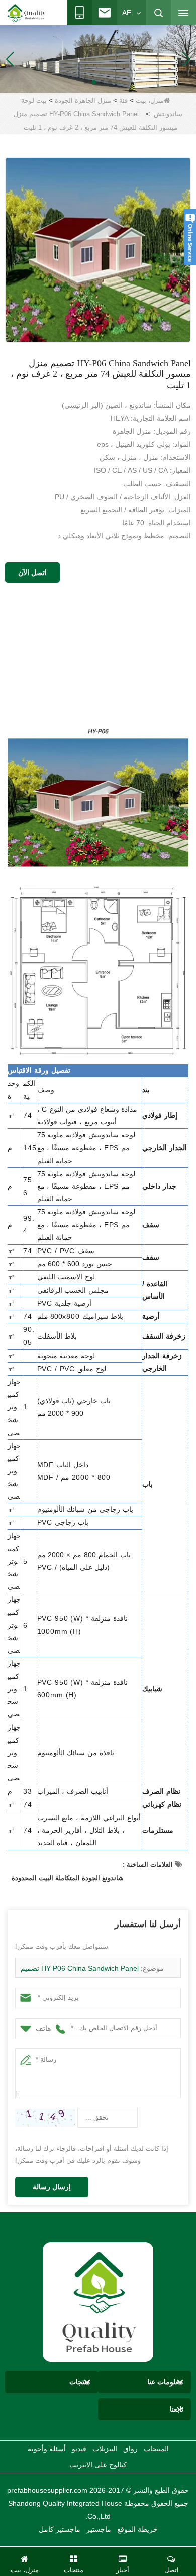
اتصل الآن (32, 573)
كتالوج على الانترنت (98, 2465)
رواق (130, 2449)
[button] (110, 82)
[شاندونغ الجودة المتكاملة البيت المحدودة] (27, 13)
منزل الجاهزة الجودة (83, 100)
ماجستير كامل (60, 2529)
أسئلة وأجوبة (47, 2449)
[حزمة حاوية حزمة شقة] (98, 59)
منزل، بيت (150, 100)
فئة (123, 100)
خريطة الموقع (137, 2529)
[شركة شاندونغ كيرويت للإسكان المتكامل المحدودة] (98, 2301)
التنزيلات (105, 2449)
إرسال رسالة (52, 2187)
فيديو (79, 2449)
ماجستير (99, 2529)
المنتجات (156, 2449)
